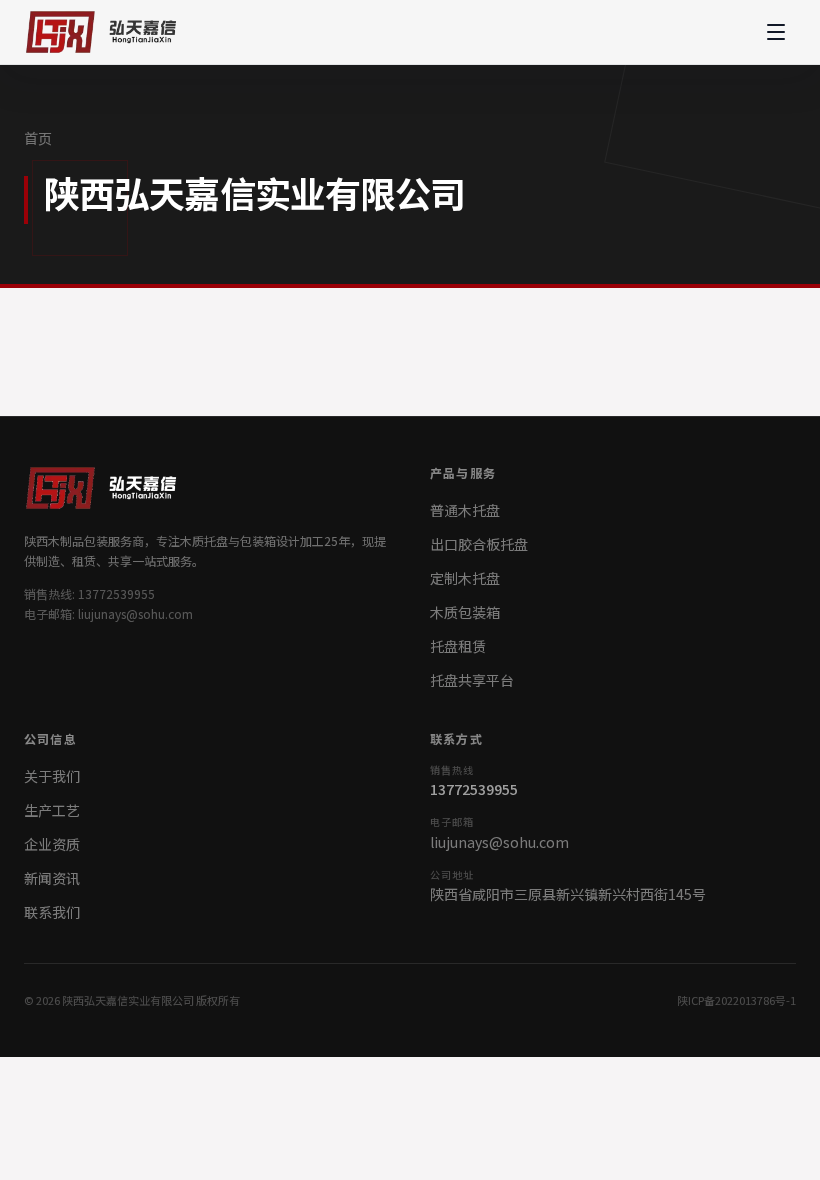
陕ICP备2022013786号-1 (736, 1000)
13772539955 (474, 789)
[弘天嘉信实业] (105, 32)
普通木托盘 (465, 510)
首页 (38, 138)
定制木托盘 (465, 578)
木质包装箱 (465, 612)
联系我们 (52, 912)
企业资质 (52, 844)
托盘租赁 (458, 646)
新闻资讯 (52, 878)
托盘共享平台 (472, 680)
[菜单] (776, 32)
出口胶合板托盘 (479, 544)
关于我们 (52, 776)
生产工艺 (52, 810)
